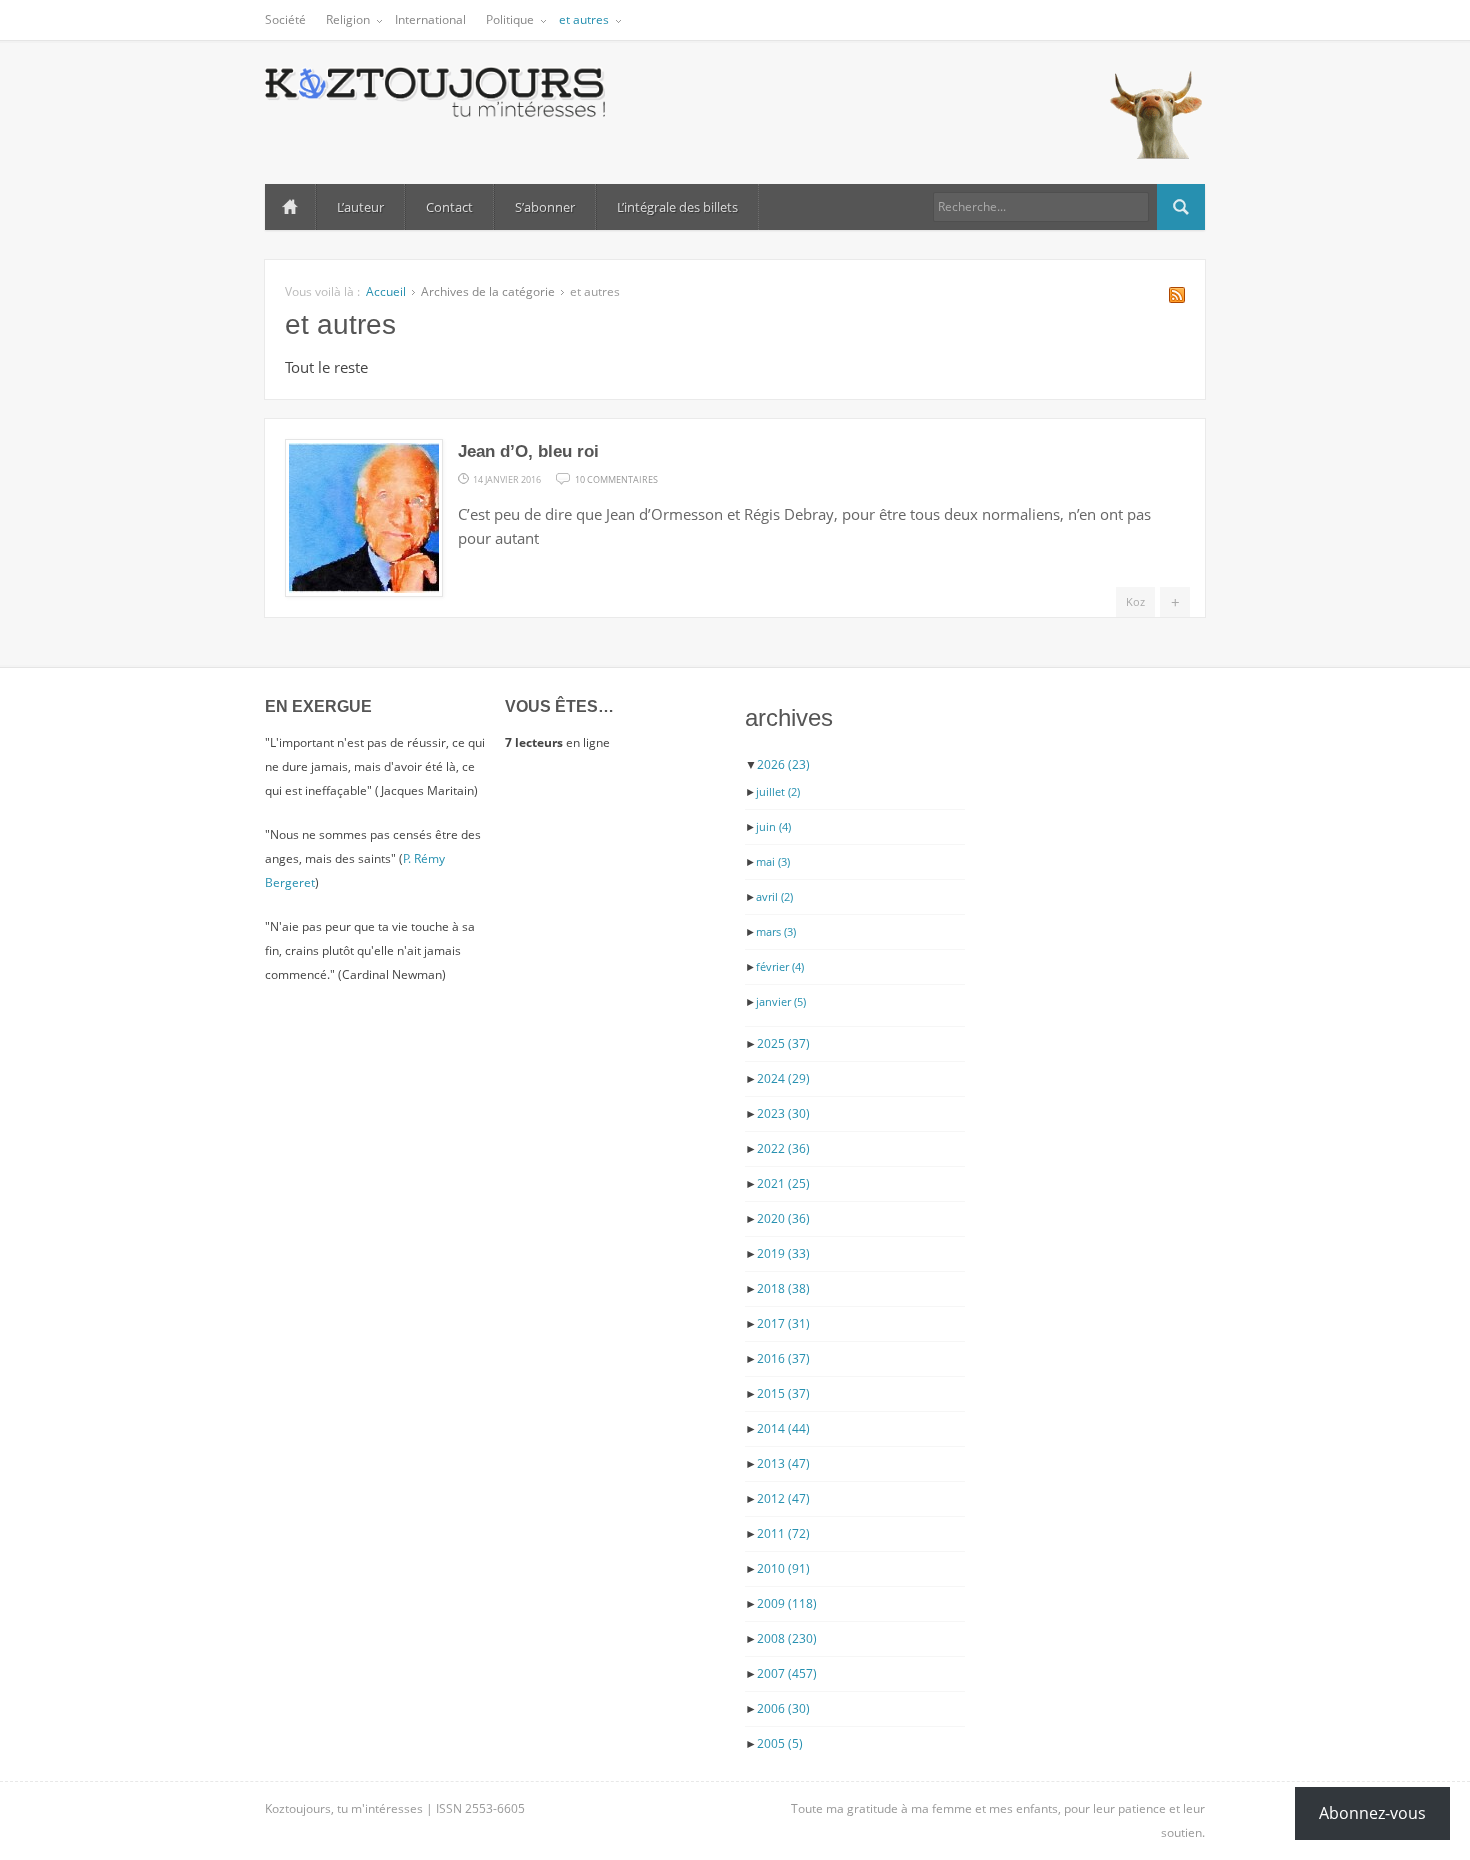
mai (773, 861)
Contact (449, 207)
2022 (783, 1148)
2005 (780, 1743)
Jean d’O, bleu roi (528, 451)
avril (774, 896)
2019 (783, 1253)
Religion (348, 19)
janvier (781, 1001)
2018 (783, 1288)
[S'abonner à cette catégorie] (1177, 297)
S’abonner (545, 207)
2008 (787, 1638)
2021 (783, 1183)
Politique (510, 19)
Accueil (290, 207)
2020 (783, 1218)
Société (285, 19)
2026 (783, 764)
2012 (783, 1498)
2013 (783, 1463)
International (430, 19)
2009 (787, 1603)
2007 (787, 1673)
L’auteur (360, 207)
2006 (783, 1708)
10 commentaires (616, 478)
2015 (783, 1393)
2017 (783, 1323)
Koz (1135, 601)
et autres (584, 19)
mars (776, 931)
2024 (783, 1078)
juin (773, 826)
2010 (783, 1568)
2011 (783, 1533)
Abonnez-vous (1372, 1813)
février (780, 966)
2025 (783, 1043)
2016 (783, 1358)
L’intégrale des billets (677, 207)
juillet (778, 791)
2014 (783, 1428)
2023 (783, 1113)
